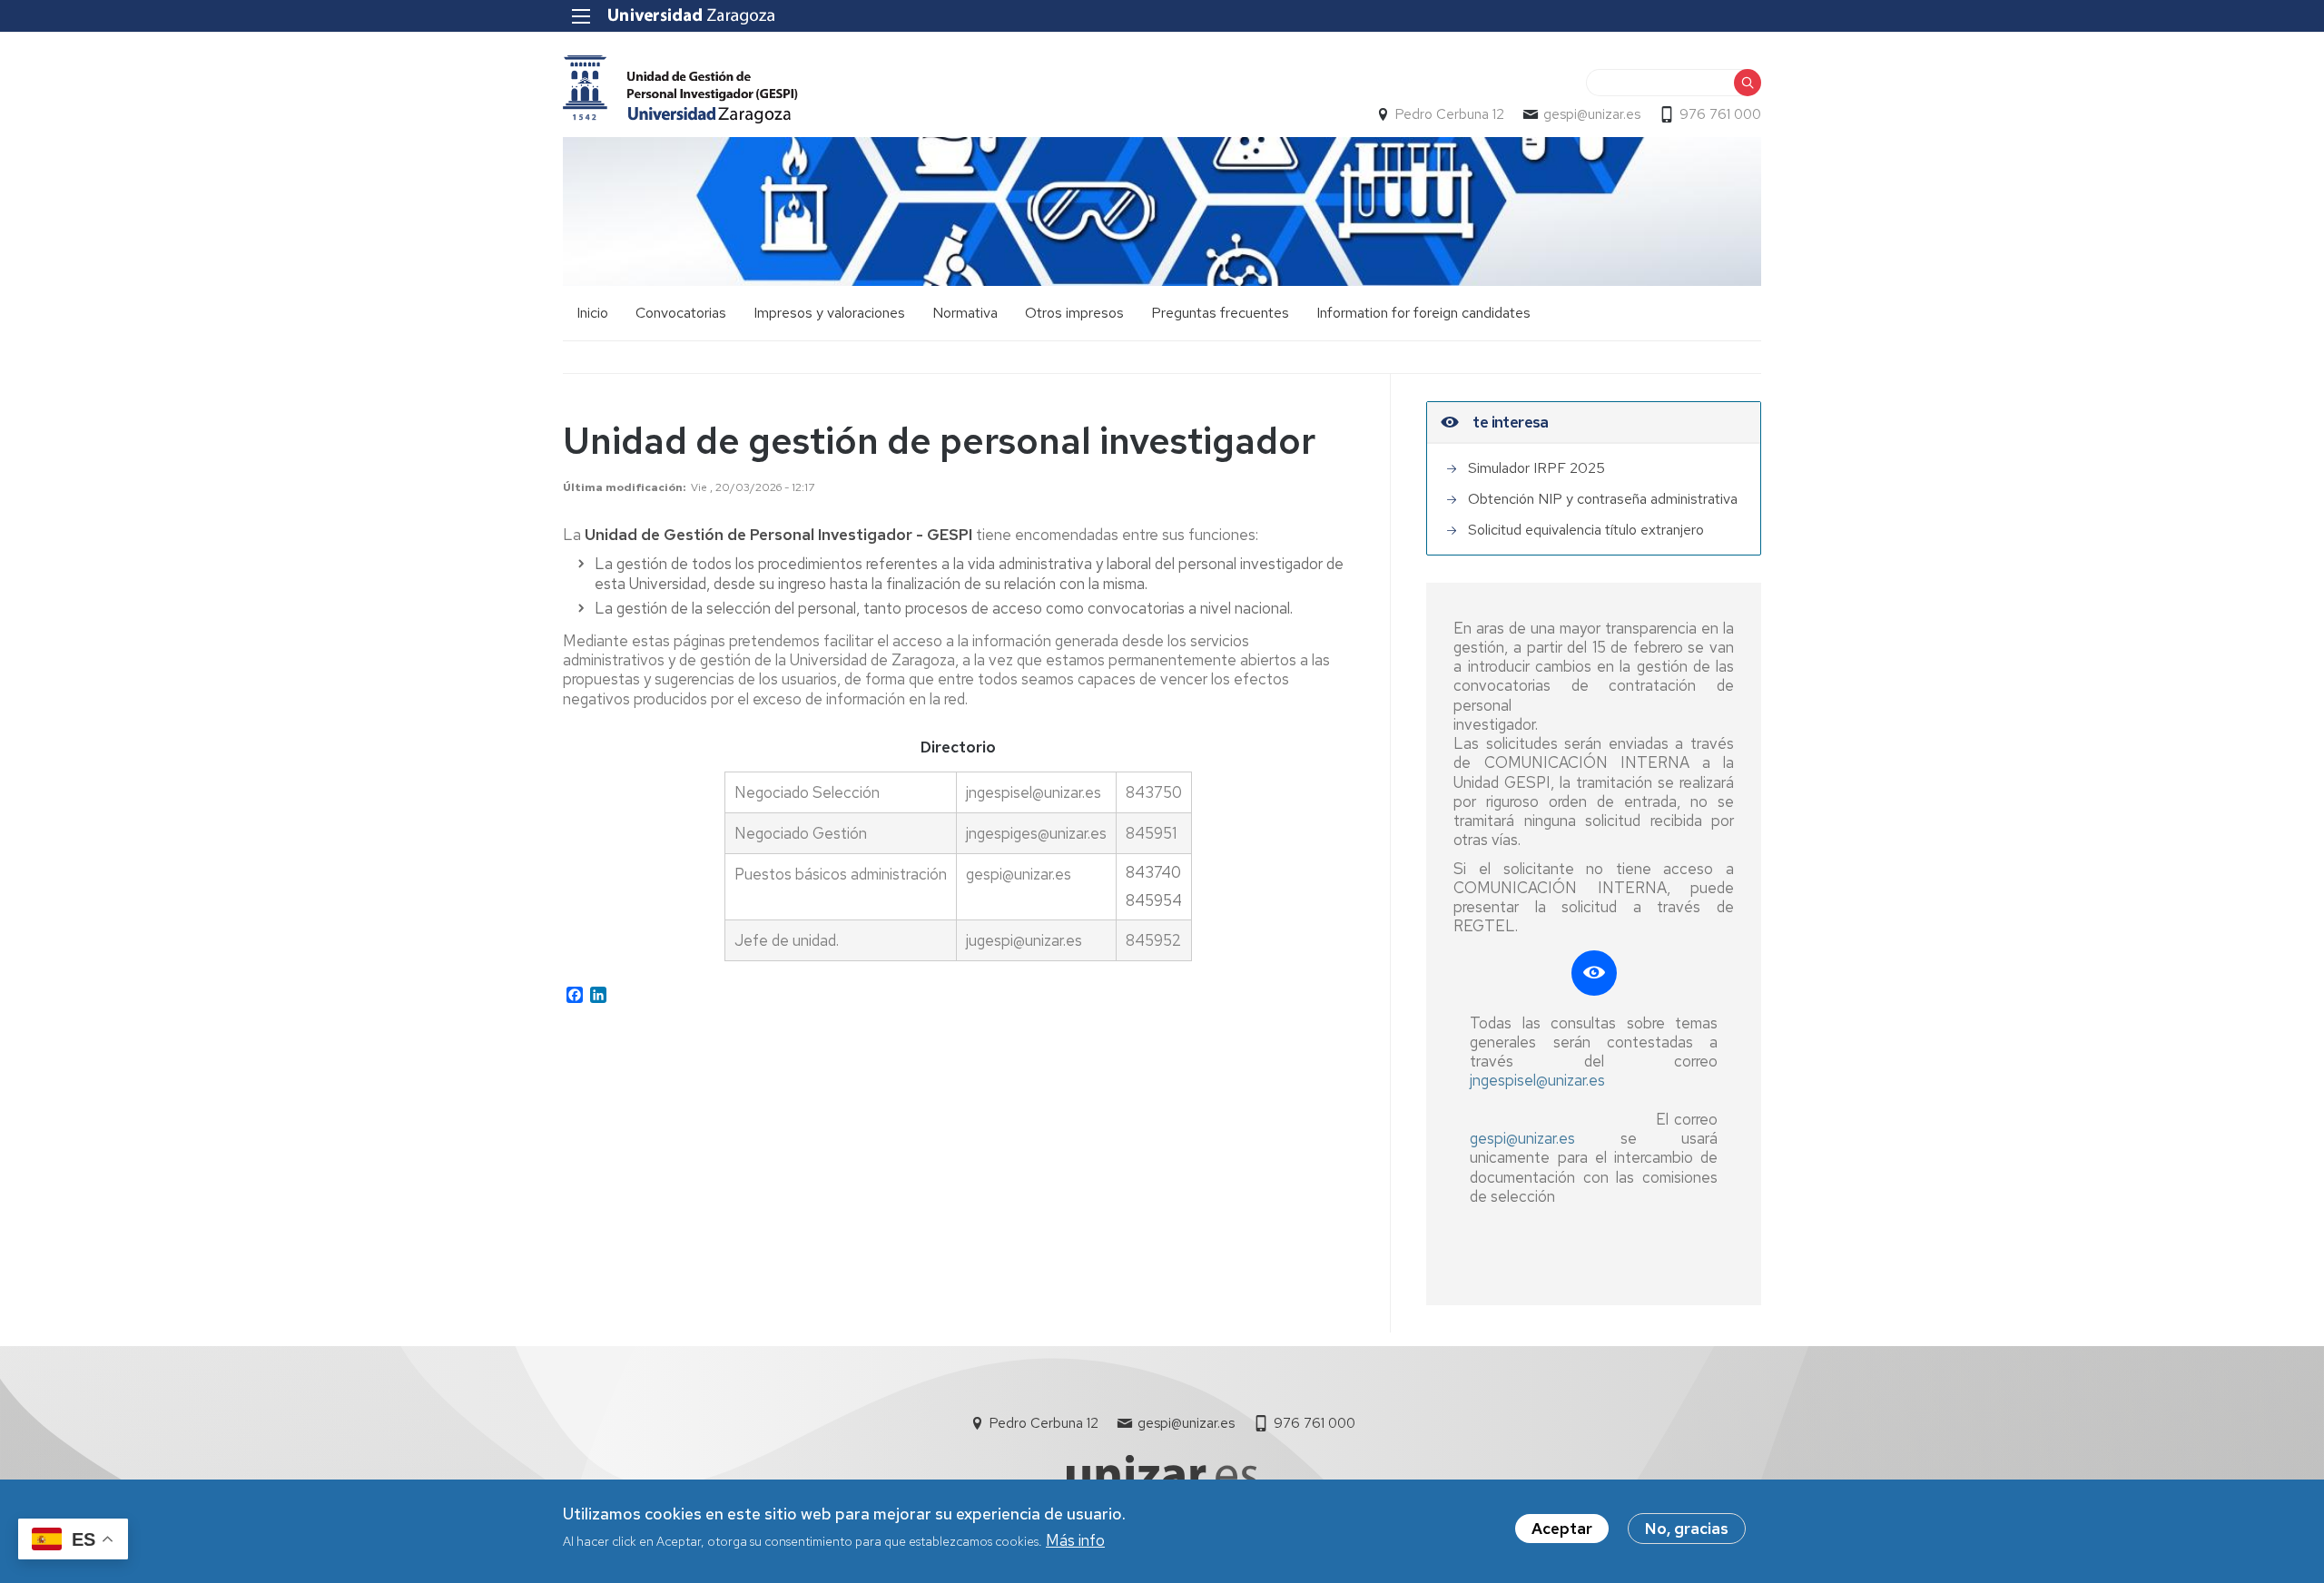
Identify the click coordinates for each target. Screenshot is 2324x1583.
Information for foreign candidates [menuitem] (1423, 313)
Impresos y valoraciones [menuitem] (829, 313)
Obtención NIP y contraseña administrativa (1603, 499)
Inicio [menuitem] (592, 313)
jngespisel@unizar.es (1537, 1080)
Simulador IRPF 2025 (1536, 468)
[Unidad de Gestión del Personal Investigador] (680, 89)
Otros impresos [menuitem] (1074, 313)
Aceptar (1562, 1529)
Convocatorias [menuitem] (681, 313)
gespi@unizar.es (1592, 114)
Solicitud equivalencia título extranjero (1586, 530)
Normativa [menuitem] (965, 313)
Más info (1075, 1540)
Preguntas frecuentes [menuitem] (1220, 313)
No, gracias (1687, 1529)
